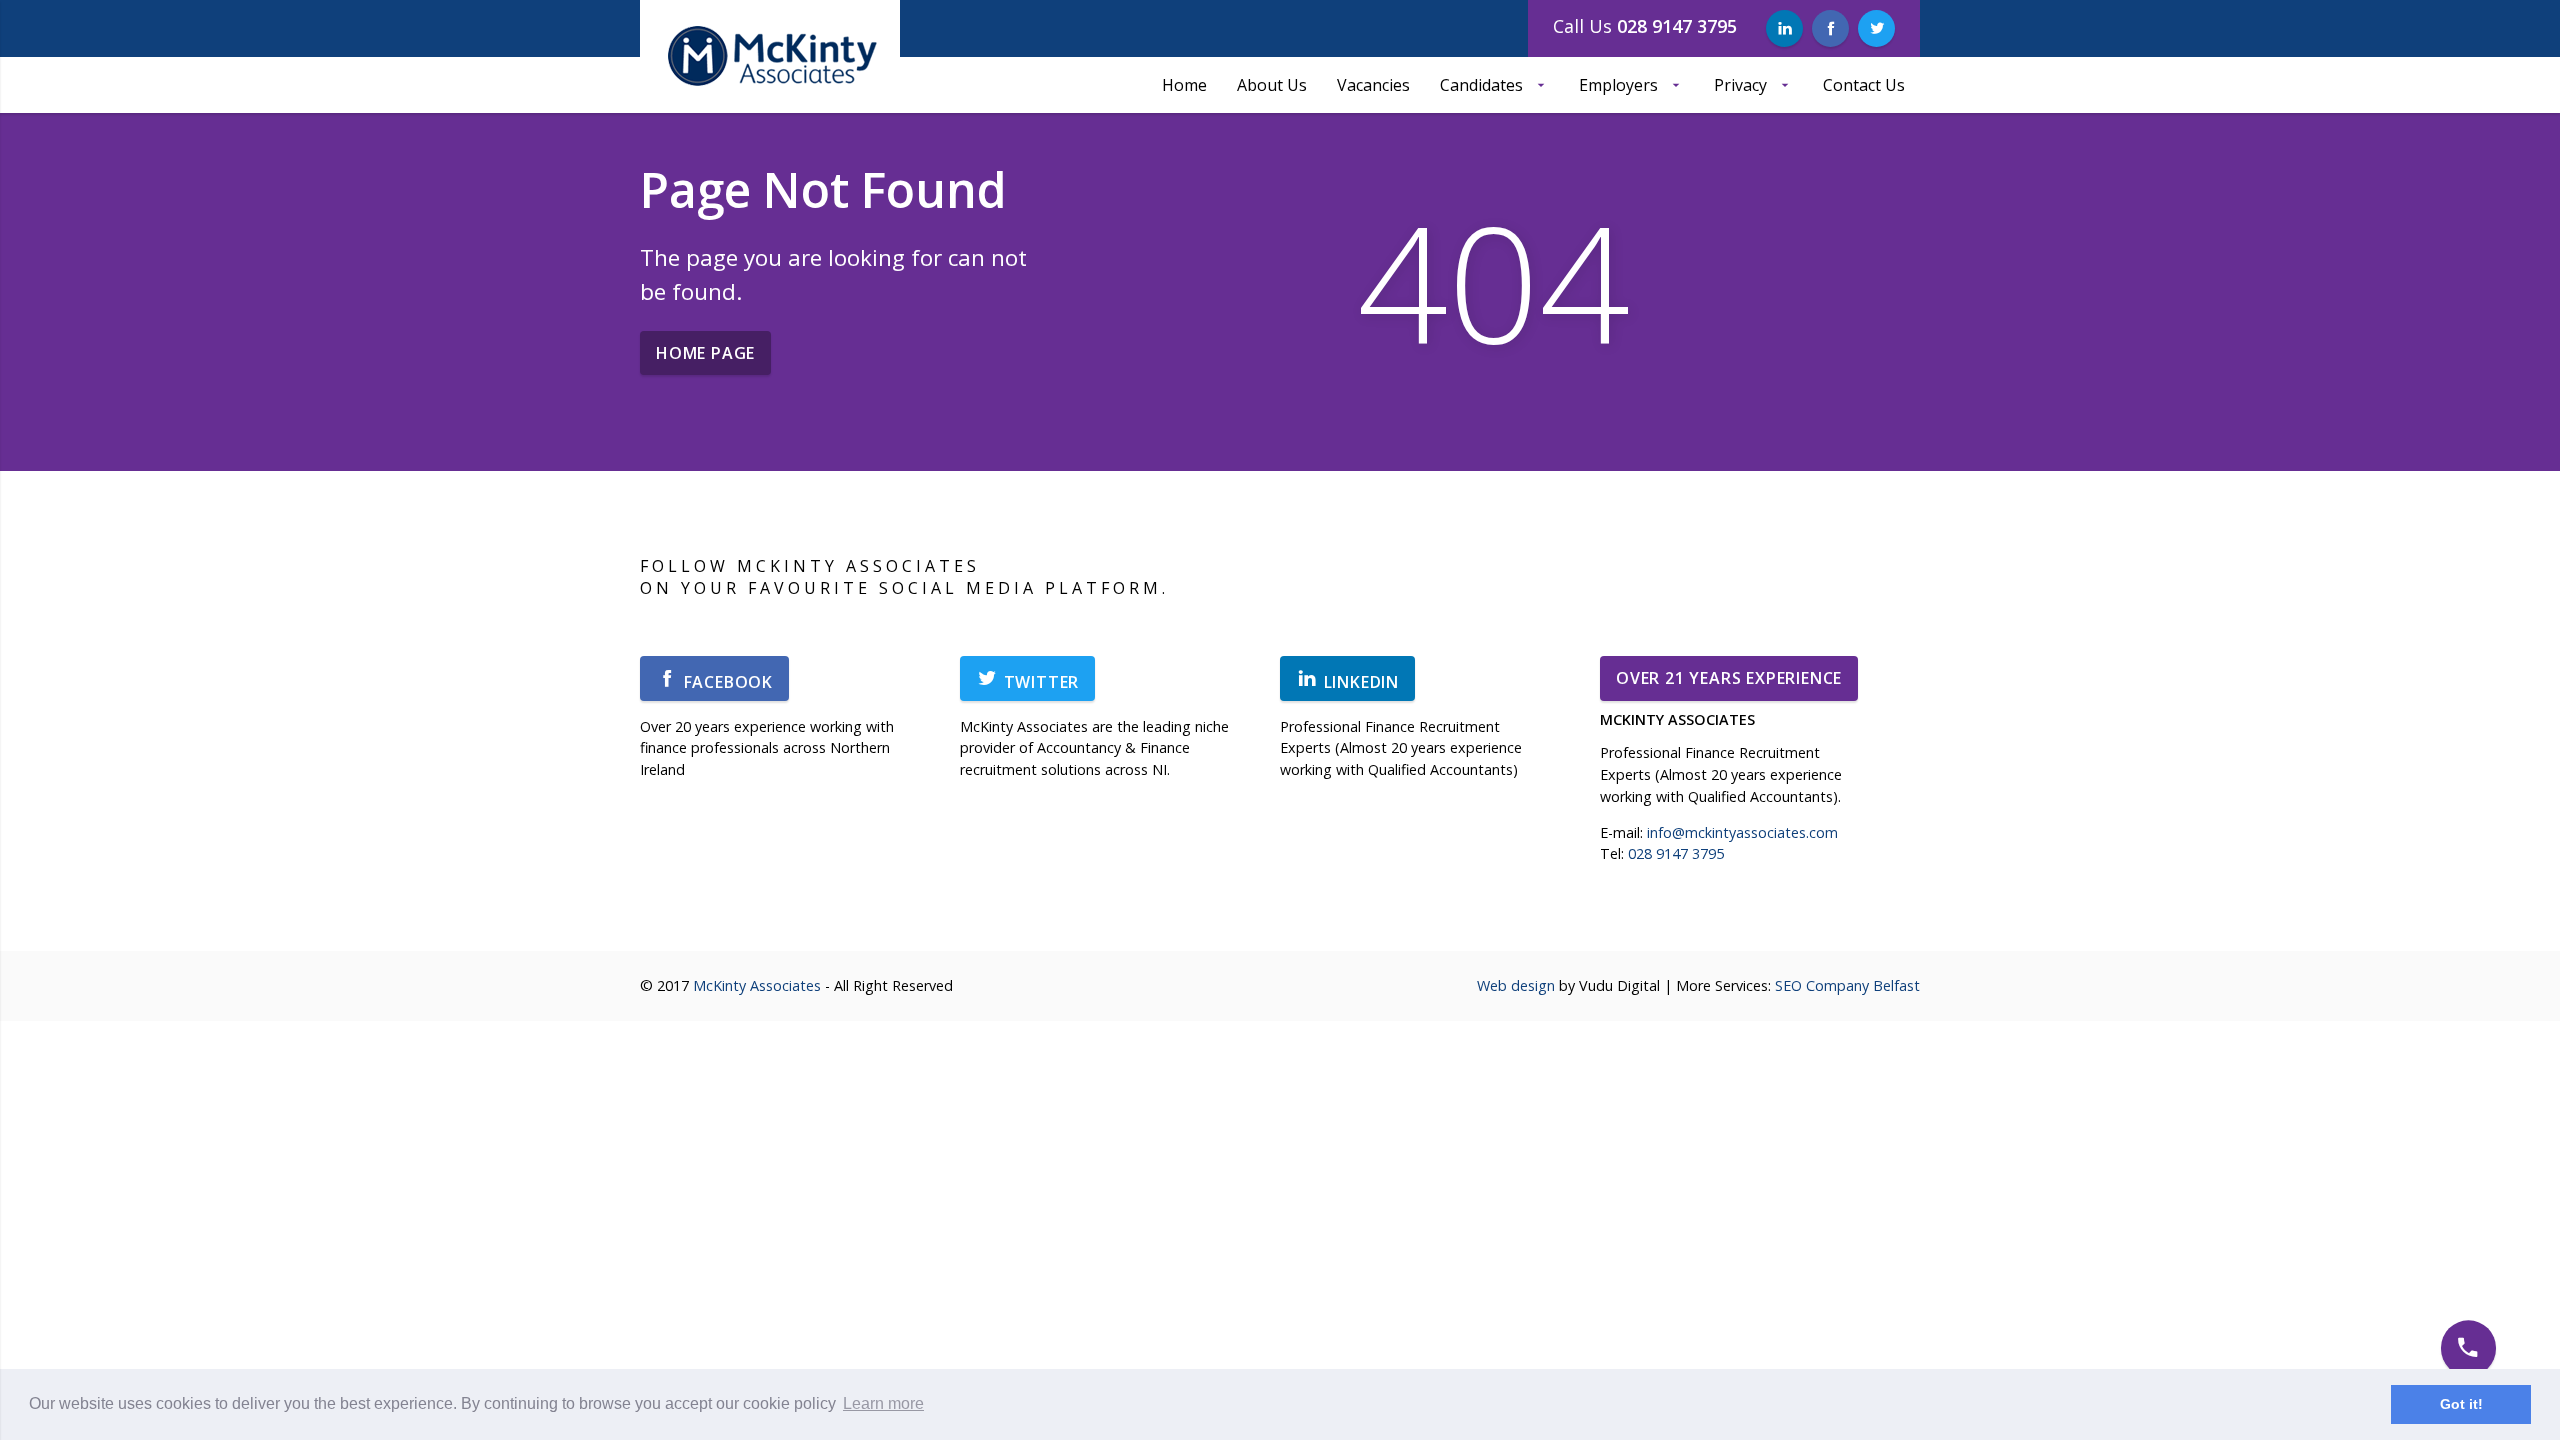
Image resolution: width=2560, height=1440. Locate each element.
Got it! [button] (2461, 1404)
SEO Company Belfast (1847, 985)
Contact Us (1864, 85)
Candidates (1481, 85)
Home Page (705, 353)
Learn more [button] (883, 1403)
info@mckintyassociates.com (1742, 832)
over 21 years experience (1729, 678)
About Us (1272, 85)
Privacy (1740, 85)
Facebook (726, 682)
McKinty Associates (757, 985)
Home (1184, 85)
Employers (1618, 85)
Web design (1516, 985)
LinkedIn (1359, 682)
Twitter (1039, 682)
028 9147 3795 (1676, 853)
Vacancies (1373, 85)
